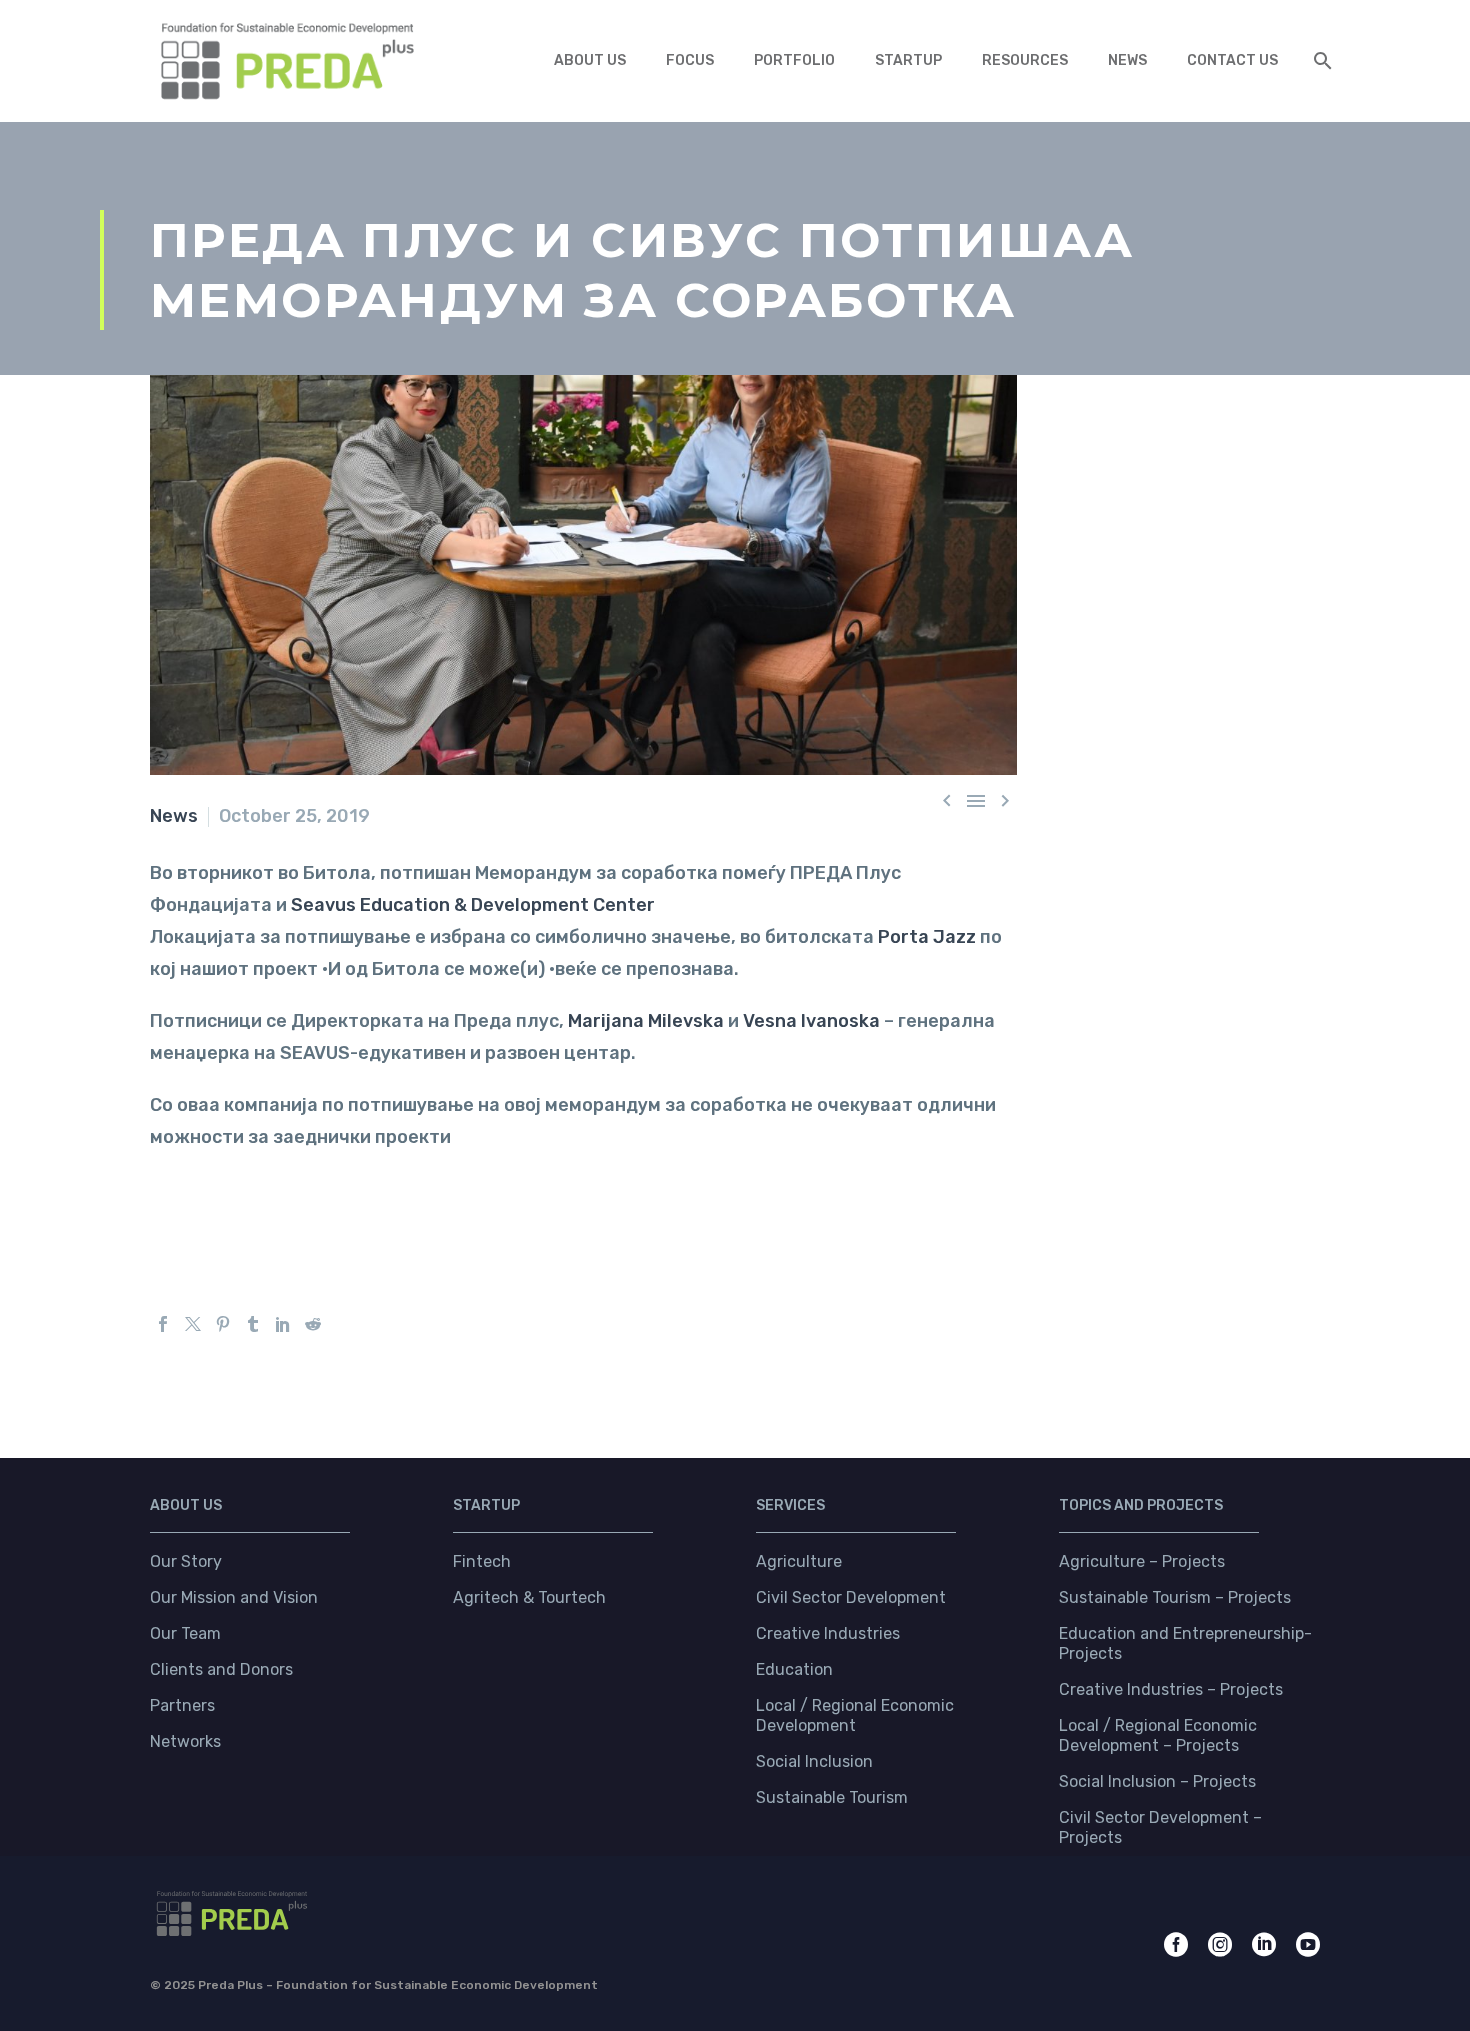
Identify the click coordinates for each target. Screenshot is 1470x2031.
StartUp (908, 60)
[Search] (1319, 60)
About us (590, 60)
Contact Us (1232, 60)
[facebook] (1176, 1945)
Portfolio (794, 60)
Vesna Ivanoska (811, 1021)
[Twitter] (193, 1324)
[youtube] (1308, 1945)
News (1127, 60)
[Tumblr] (253, 1324)
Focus (690, 60)
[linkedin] (1264, 1945)
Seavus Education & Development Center (473, 905)
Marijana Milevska (646, 1021)
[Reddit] (313, 1324)
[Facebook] (163, 1324)
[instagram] (1220, 1945)
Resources (1025, 60)
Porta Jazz (927, 937)
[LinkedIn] (283, 1324)
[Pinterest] (223, 1324)
